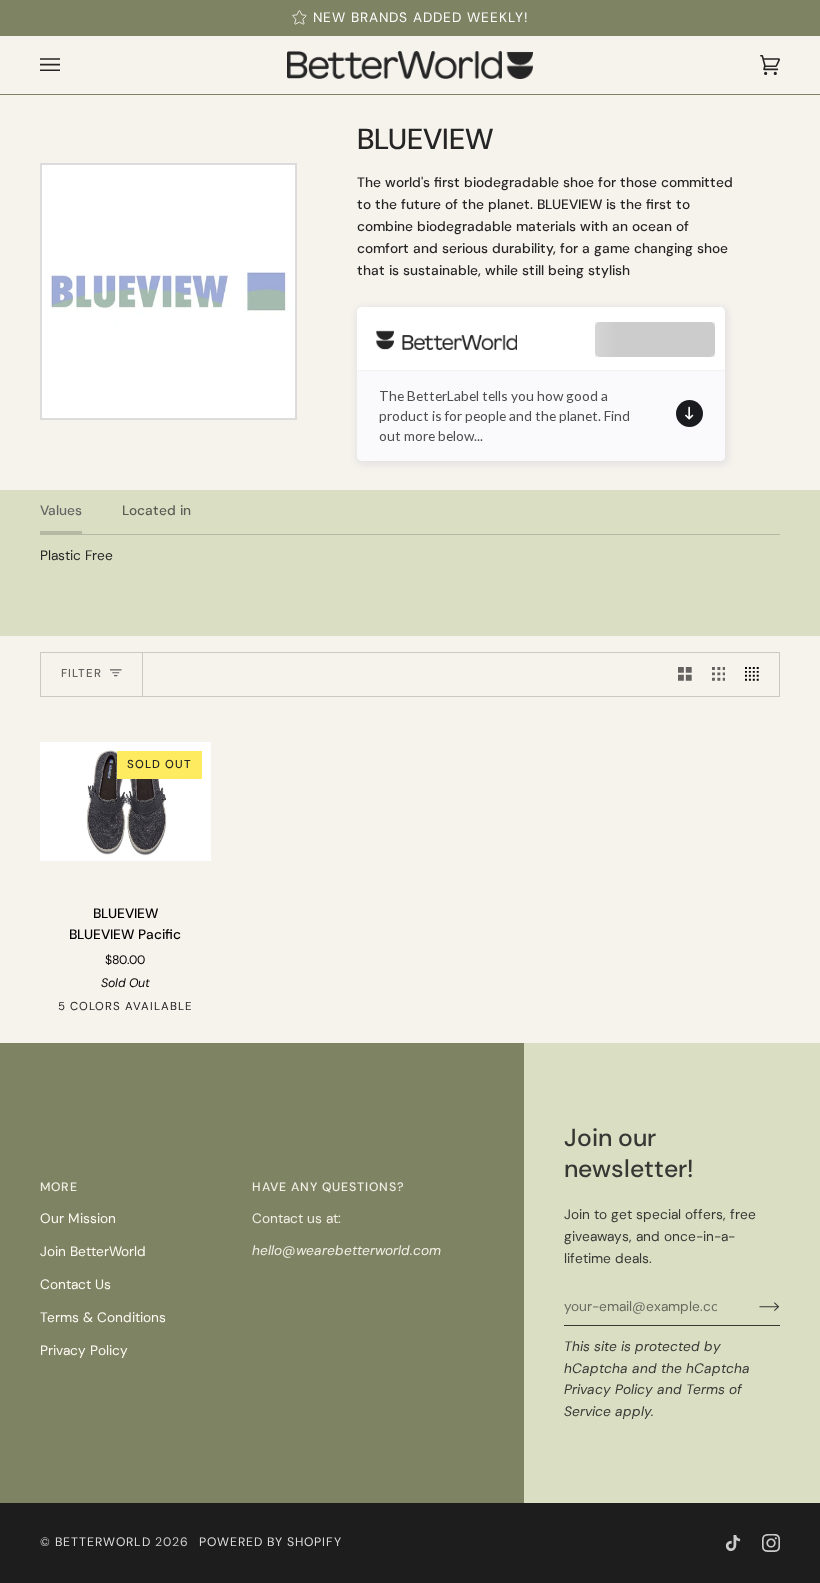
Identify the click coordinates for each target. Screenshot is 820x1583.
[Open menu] (70, 65)
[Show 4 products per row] (757, 674)
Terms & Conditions (103, 1317)
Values (61, 510)
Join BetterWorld (93, 1251)
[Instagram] (771, 1543)
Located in (156, 510)
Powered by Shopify (270, 1542)
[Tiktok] (733, 1543)
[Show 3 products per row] (719, 674)
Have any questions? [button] (328, 1187)
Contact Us (75, 1284)
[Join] (753, 1306)
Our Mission (78, 1218)
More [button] (59, 1187)
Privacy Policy (608, 1389)
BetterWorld (103, 1542)
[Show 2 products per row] (685, 674)
